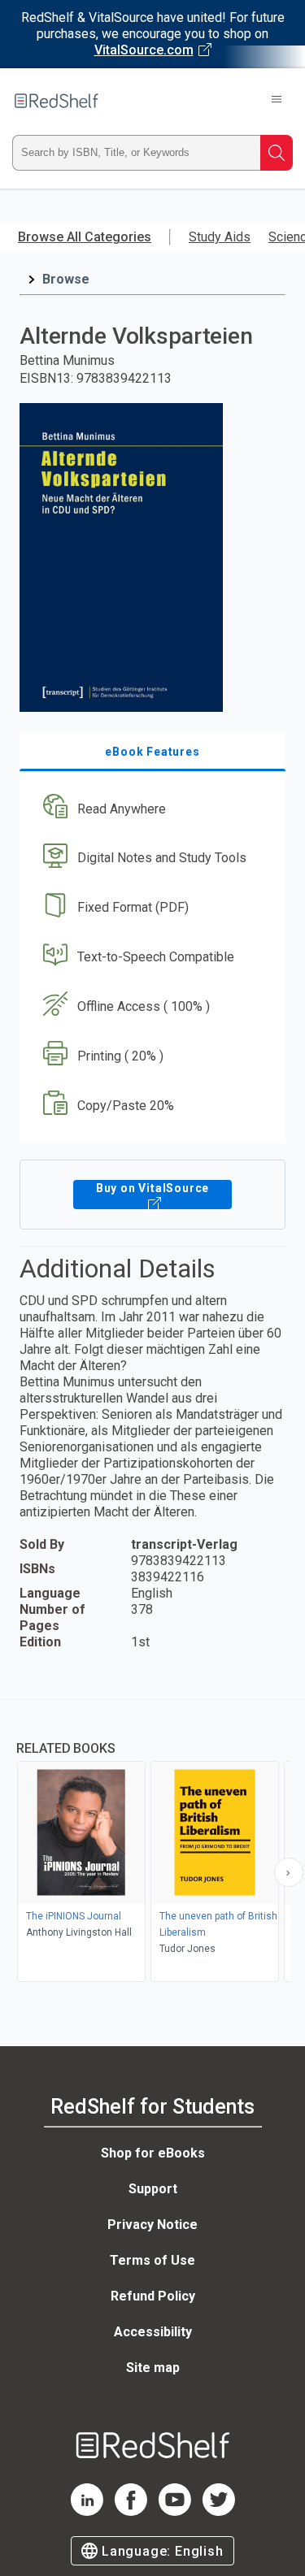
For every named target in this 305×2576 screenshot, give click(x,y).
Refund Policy (153, 2296)
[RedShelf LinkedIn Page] (87, 2511)
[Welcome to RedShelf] (57, 101)
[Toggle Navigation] (277, 101)
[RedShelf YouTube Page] (175, 2511)
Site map (153, 2368)
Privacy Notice (152, 2225)
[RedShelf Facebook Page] (131, 2511)
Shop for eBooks (153, 2153)
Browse (66, 279)
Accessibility (153, 2332)
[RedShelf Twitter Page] (219, 2511)
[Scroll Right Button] (289, 1872)
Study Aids (220, 237)
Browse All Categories (85, 237)
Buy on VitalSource (152, 1188)
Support (153, 2189)
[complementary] (152, 1843)
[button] (150, 809)
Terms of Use (152, 2260)
